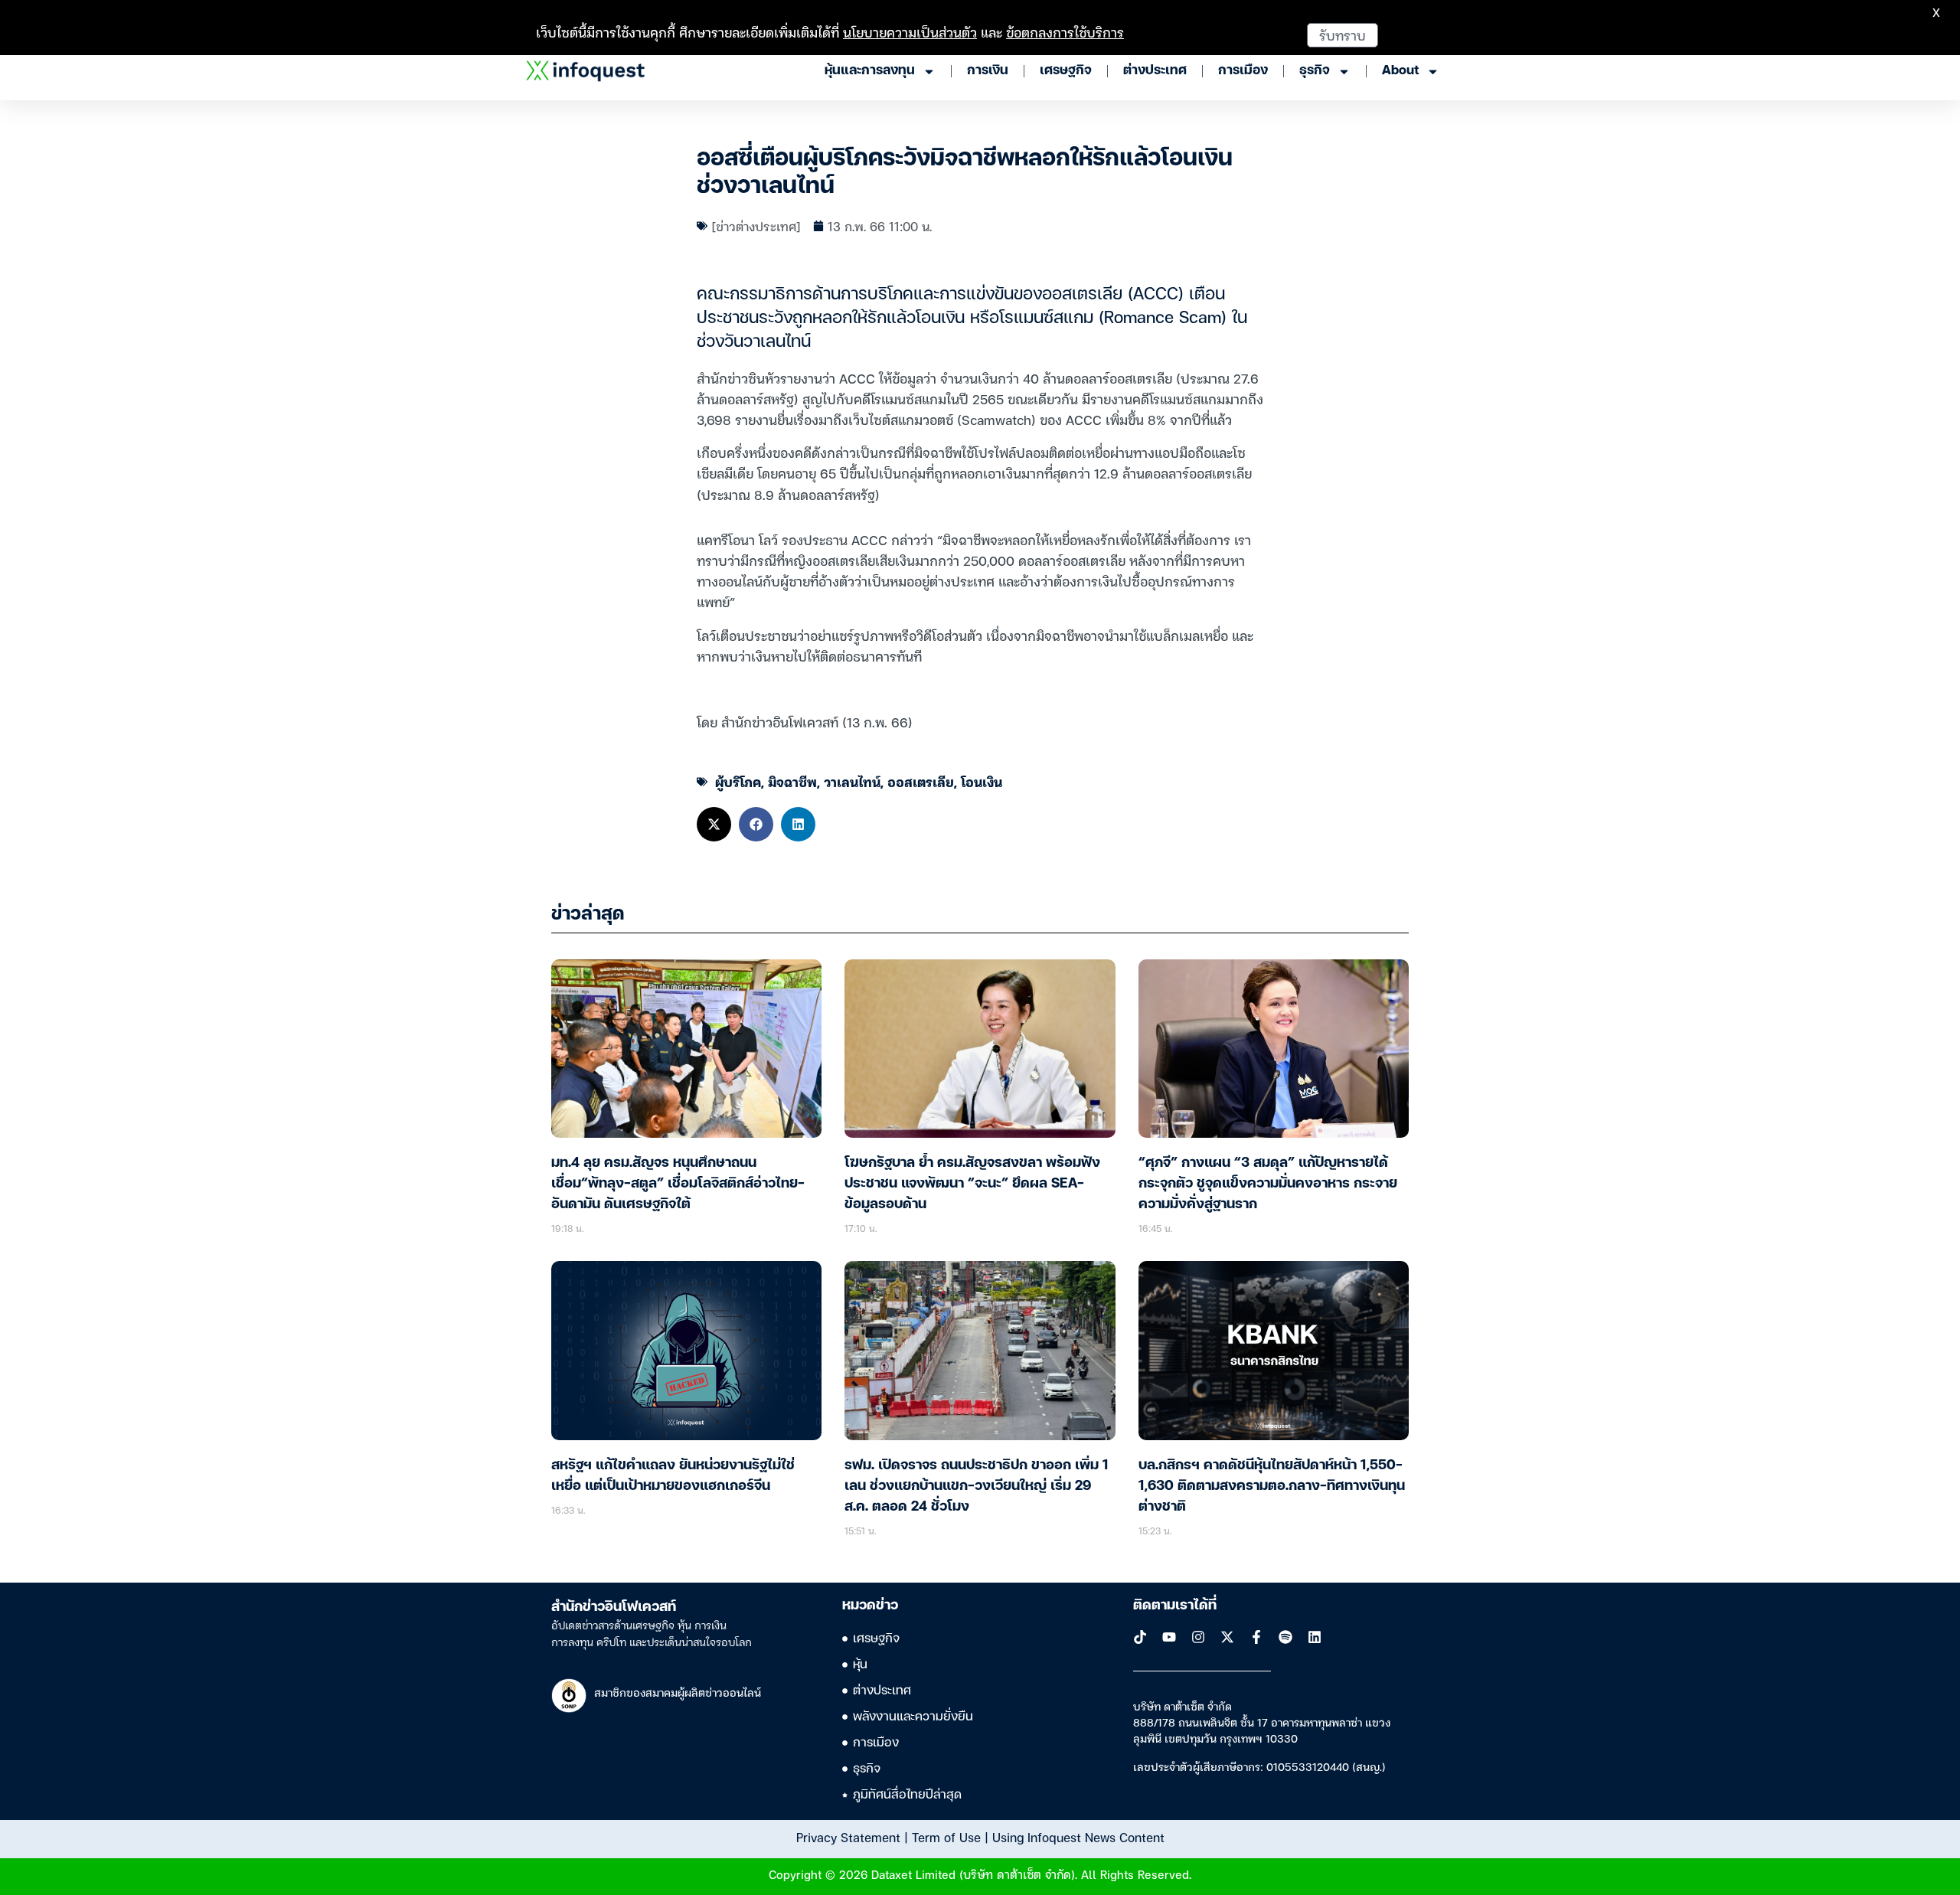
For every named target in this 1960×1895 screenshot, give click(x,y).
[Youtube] (1169, 1637)
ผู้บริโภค (738, 781)
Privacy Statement (848, 1837)
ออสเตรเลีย (921, 781)
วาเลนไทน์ (852, 781)
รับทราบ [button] (1343, 35)
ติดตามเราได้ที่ (1175, 1606)
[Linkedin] (1315, 1637)
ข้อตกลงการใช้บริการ (1065, 32)
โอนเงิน (982, 781)
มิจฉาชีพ (792, 781)
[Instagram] (1198, 1637)
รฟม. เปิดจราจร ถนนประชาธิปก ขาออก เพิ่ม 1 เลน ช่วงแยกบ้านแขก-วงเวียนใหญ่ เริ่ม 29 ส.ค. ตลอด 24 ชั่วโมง (977, 1486)
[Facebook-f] (1256, 1637)
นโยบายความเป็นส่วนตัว (910, 32)
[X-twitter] (1227, 1637)
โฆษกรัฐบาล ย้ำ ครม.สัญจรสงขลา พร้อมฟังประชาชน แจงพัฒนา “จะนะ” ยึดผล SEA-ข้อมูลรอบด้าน (972, 1184)
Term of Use (946, 1837)
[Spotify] (1285, 1637)
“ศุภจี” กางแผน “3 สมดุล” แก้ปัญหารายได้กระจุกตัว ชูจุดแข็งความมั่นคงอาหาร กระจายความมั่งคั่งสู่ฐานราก (1268, 1184)
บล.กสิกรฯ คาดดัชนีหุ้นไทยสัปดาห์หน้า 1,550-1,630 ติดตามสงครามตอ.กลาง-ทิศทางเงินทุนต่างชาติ (1272, 1486)
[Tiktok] (1140, 1637)
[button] (714, 824)
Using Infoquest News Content (1078, 1837)
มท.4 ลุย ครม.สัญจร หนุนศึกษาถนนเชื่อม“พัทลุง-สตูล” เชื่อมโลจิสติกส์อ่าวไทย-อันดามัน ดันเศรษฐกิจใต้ (678, 1184)
